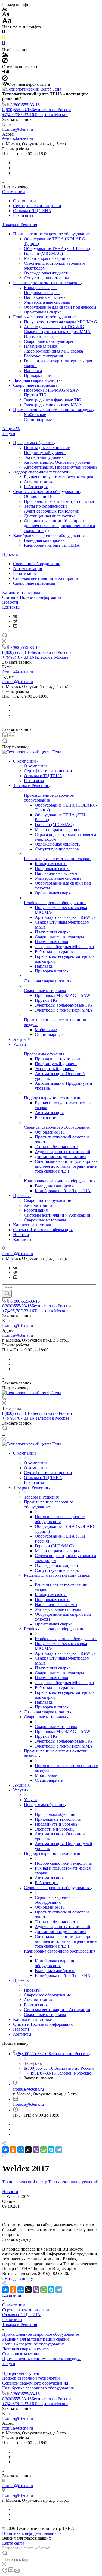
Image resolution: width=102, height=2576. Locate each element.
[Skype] (51, 2150)
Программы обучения (34, 443)
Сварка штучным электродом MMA (57, 332)
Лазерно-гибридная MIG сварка (53, 351)
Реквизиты (23, 215)
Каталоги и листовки (22, 592)
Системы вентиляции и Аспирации (46, 578)
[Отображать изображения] (5, 55)
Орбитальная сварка (43, 312)
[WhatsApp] (44, 2150)
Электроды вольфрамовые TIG (53, 400)
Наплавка (33, 371)
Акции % (11, 429)
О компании (14, 192)
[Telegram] (15, 621)
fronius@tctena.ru (18, 129)
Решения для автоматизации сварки (47, 283)
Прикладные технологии (47, 448)
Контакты (11, 607)
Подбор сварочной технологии (42, 472)
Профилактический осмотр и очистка (59, 501)
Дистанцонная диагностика (50, 516)
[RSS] (4, 2155)
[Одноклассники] (13, 2150)
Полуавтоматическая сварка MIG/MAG (61, 322)
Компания (12, 2295)
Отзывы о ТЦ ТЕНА (32, 211)
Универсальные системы (47, 302)
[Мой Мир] (21, 2150)
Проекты (10, 554)
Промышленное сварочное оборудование (52, 234)
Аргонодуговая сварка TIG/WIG (54, 327)
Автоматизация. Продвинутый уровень (61, 467)
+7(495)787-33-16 (35, 115)
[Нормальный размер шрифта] (6, 15)
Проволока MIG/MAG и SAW (52, 390)
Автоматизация (38, 482)
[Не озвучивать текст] (5, 79)
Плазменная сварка (42, 336)
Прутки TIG (35, 395)
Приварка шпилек (41, 375)
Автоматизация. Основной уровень (57, 462)
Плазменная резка (41, 346)
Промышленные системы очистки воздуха (53, 410)
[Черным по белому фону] (4, 33)
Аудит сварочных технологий (52, 511)
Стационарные (38, 419)
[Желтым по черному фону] (4, 39)
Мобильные (35, 415)
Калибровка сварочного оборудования (49, 535)
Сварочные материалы (35, 385)
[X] (28, 2150)
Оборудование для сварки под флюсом (60, 307)
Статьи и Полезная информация (32, 597)
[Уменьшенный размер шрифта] (5, 9)
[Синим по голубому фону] (4, 45)
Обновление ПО (39, 496)
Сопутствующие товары (46, 278)
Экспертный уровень (44, 457)
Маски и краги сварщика (47, 258)
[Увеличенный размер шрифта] (7, 22)
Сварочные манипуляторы (49, 341)
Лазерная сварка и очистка (38, 380)
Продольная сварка (42, 292)
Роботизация (36, 487)
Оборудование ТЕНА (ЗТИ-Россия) (57, 249)
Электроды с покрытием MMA (53, 405)
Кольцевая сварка (40, 288)
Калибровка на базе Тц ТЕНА (52, 545)
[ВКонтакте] (15, 616)
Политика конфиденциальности (32, 2533)
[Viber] (36, 2150)
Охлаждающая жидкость (47, 273)
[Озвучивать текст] (6, 73)
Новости (10, 602)
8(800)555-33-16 (25, 105)
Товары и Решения (20, 225)
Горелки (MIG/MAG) (43, 253)
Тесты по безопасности (45, 506)
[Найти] (7, 1294)
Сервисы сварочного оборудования (47, 492)
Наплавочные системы (45, 297)
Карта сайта (13, 2543)
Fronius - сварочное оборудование (45, 317)
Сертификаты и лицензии (37, 206)
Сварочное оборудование (37, 564)
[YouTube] (15, 626)
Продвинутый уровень (45, 452)
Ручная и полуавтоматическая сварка (58, 477)
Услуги (9, 433)
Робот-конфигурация (43, 356)
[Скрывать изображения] (5, 62)
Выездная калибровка (44, 540)
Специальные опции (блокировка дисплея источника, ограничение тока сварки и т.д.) (59, 526)
